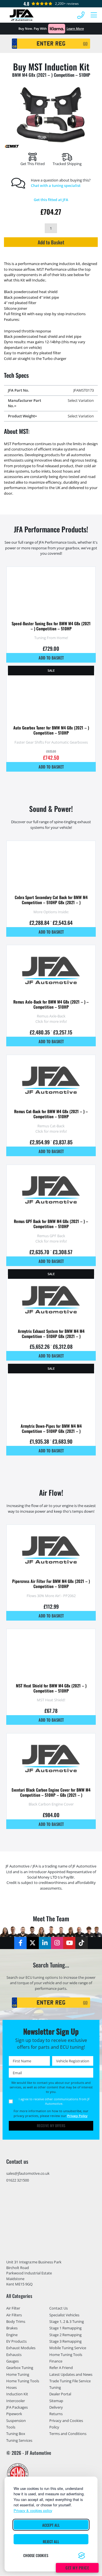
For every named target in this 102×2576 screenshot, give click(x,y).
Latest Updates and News (71, 2374)
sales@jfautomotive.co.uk (28, 2173)
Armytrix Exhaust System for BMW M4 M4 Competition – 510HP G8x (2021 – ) (51, 1334)
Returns (56, 2414)
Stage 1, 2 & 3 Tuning (67, 2321)
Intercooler (16, 2401)
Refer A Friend (61, 2368)
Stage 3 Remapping (65, 2341)
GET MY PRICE (77, 2568)
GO (85, 43)
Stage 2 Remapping (65, 2335)
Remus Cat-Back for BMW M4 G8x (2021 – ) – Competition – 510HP (51, 1114)
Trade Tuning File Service (70, 2381)
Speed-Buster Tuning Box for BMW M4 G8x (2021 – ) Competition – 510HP (51, 626)
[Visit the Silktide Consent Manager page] (82, 2556)
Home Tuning (18, 2374)
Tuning (55, 2388)
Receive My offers (51, 2126)
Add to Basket (51, 242)
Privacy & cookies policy (33, 2510)
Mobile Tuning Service (68, 2348)
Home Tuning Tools (23, 2381)
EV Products (16, 2341)
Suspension (16, 2421)
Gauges (12, 2361)
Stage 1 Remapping (65, 2328)
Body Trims (16, 2321)
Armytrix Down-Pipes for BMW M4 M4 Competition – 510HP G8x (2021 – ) (51, 1428)
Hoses (11, 2388)
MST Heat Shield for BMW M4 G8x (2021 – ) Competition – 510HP (51, 1688)
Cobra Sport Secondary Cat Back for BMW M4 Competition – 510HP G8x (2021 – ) (51, 900)
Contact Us (59, 2308)
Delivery (56, 2408)
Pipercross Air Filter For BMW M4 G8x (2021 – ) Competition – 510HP (51, 1584)
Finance (56, 2361)
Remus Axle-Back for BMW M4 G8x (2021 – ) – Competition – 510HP (51, 1004)
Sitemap (56, 2401)
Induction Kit (17, 2394)
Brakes (12, 2328)
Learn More (75, 28)
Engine (12, 2335)
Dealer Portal (60, 2394)
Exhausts (14, 2355)
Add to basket (51, 658)
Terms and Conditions (68, 2434)
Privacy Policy (77, 2116)
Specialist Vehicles (64, 2315)
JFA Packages (17, 2408)
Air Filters (14, 2315)
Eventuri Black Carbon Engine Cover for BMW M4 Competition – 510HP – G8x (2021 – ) (51, 1792)
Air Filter (13, 2308)
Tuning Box (16, 2434)
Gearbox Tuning (20, 2368)
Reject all (51, 2541)
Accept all (51, 2525)
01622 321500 (18, 2180)
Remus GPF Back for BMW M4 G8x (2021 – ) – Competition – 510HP (51, 1224)
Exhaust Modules (21, 2348)
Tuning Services (19, 2440)
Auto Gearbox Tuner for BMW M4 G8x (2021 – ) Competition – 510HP (51, 730)
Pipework (14, 2414)
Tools (11, 2427)
